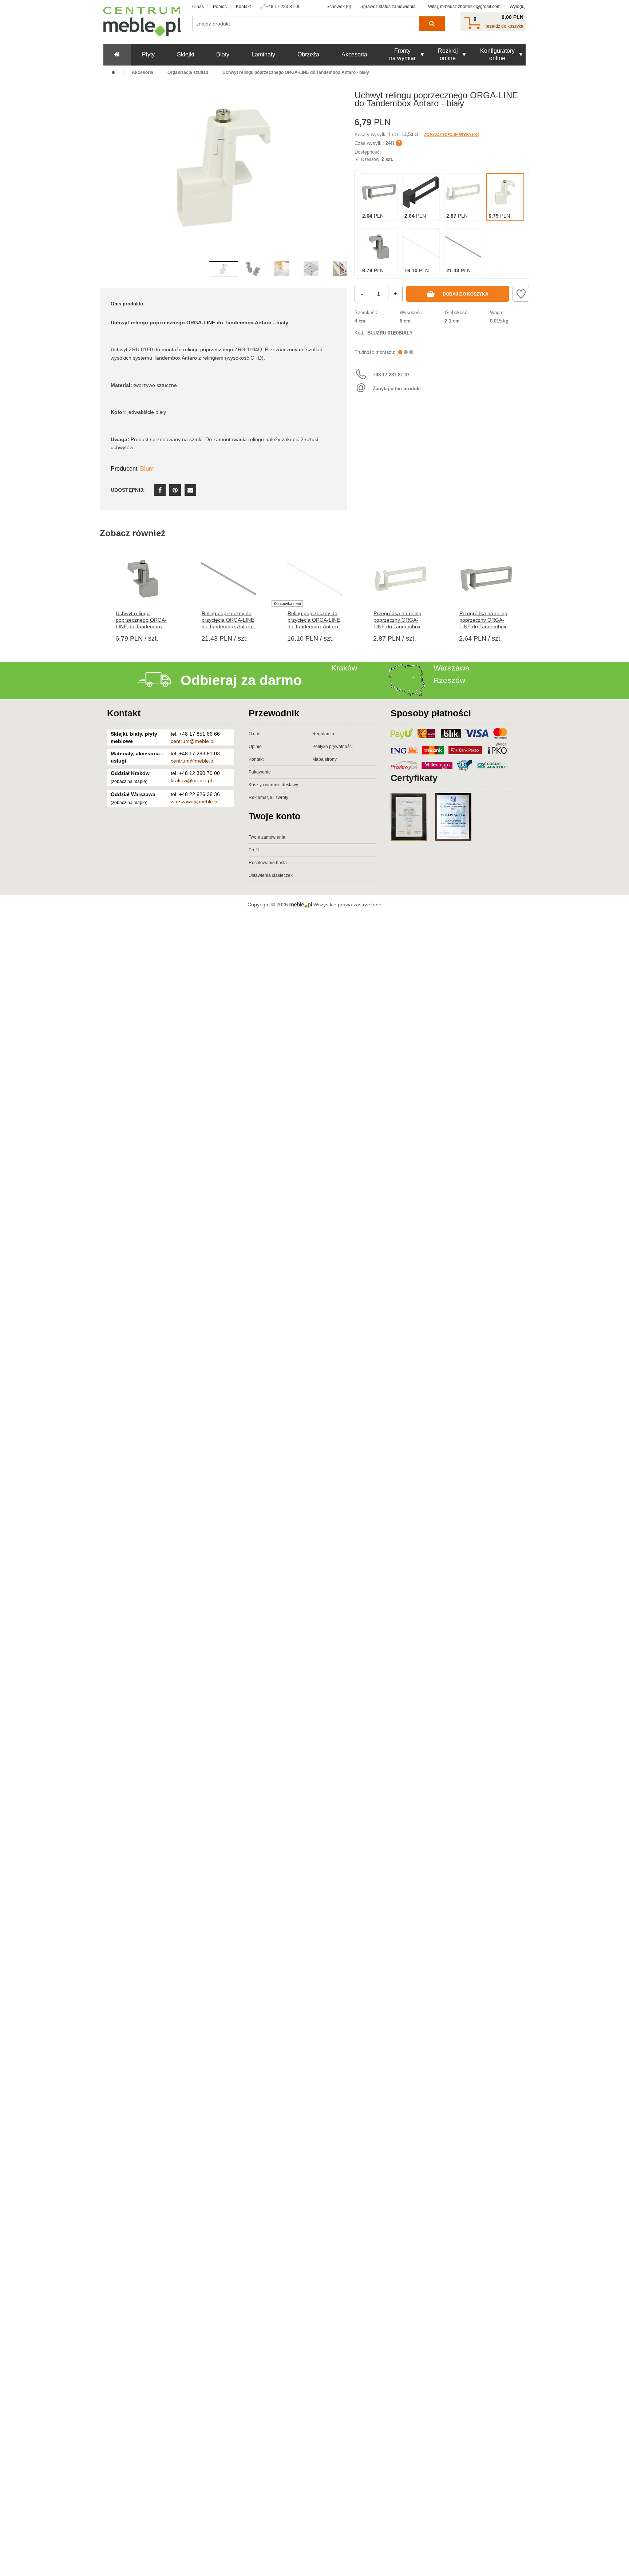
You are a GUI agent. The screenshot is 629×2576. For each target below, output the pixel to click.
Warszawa (452, 668)
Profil (254, 850)
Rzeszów (449, 680)
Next (340, 179)
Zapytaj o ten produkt (397, 389)
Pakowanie (260, 772)
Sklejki (186, 54)
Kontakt (243, 7)
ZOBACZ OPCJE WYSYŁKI (451, 135)
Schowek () (339, 7)
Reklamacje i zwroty (268, 798)
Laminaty (263, 54)
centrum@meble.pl (193, 741)
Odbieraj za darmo (241, 680)
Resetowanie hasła (268, 863)
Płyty (148, 54)
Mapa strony (325, 759)
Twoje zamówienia (267, 837)
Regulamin (323, 734)
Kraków (344, 668)
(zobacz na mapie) (129, 781)
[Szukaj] (432, 24)
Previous (107, 179)
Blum (147, 469)
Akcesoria (354, 54)
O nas (198, 7)
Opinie (255, 747)
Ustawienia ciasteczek (271, 875)
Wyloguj (518, 7)
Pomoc (220, 7)
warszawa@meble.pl (195, 802)
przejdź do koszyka (505, 26)
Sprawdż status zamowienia (388, 7)
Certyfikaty (414, 778)
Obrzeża (308, 54)
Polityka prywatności (333, 747)
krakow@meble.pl (191, 780)
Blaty (223, 54)
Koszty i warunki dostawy (273, 785)
